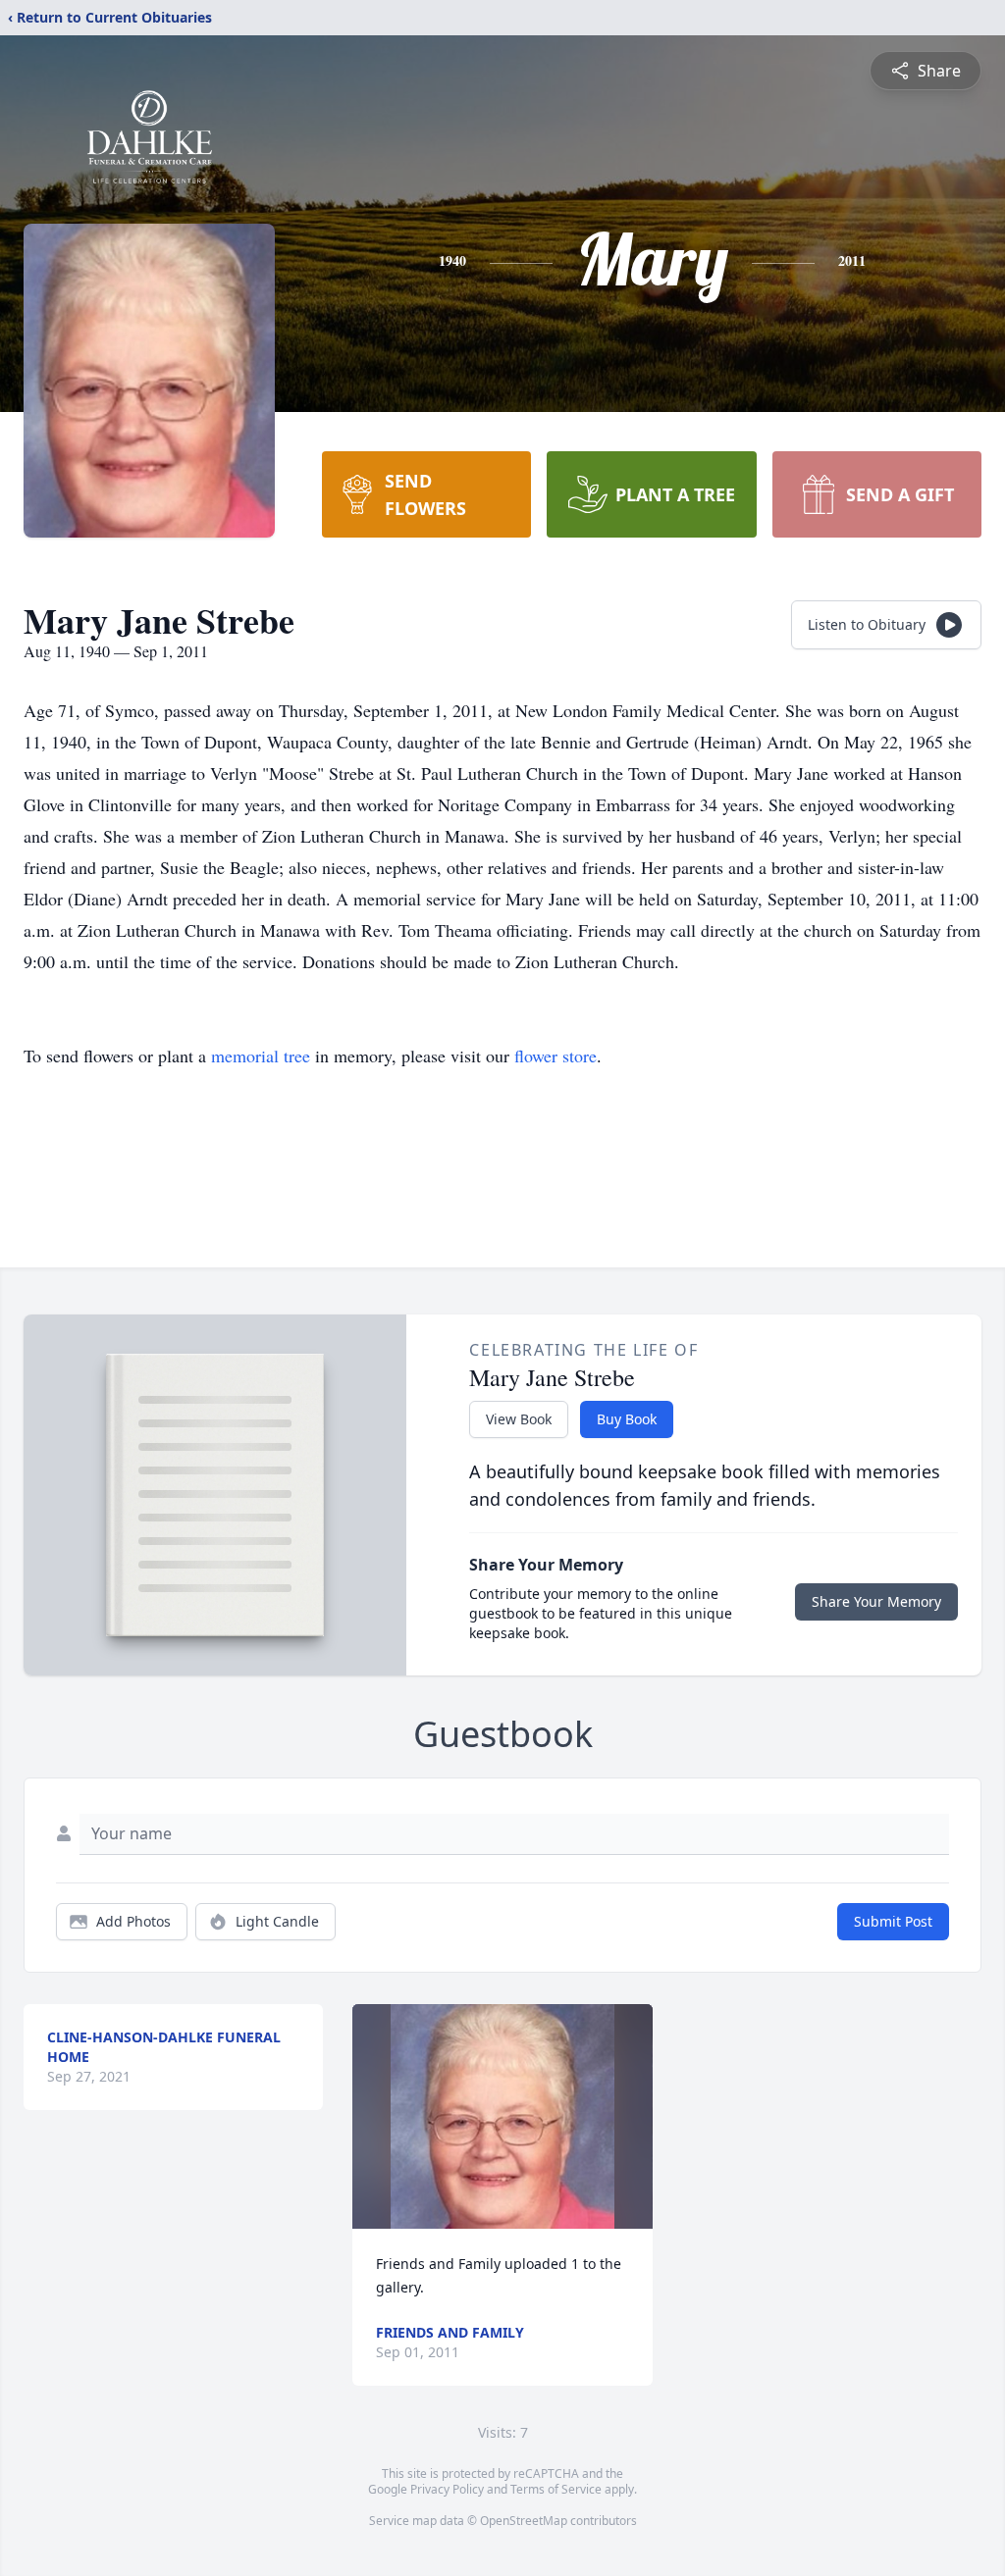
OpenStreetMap (524, 2521)
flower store (555, 1056)
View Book (519, 1419)
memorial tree (261, 1056)
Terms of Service (556, 2489)
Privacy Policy (447, 2489)
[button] (503, 2116)
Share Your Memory (876, 1601)
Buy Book (627, 1419)
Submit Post (893, 1921)
